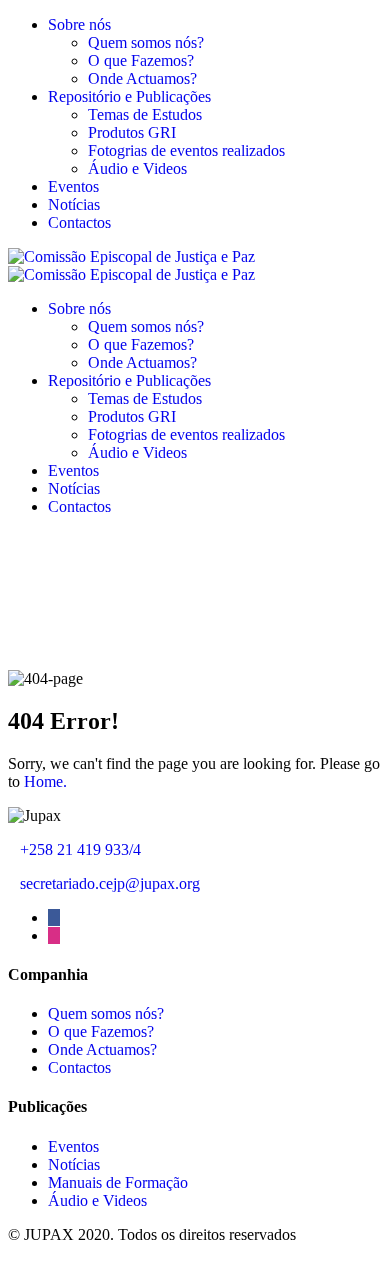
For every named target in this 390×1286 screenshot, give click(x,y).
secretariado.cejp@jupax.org (110, 883)
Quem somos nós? (146, 42)
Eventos (73, 186)
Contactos (79, 222)
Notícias (74, 204)
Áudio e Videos (137, 168)
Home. (45, 781)
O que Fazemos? (141, 60)
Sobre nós (79, 24)
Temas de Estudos (145, 114)
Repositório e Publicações (129, 96)
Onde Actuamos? (142, 78)
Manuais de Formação (118, 1182)
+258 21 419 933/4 (80, 849)
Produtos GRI (132, 132)
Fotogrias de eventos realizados (186, 150)
